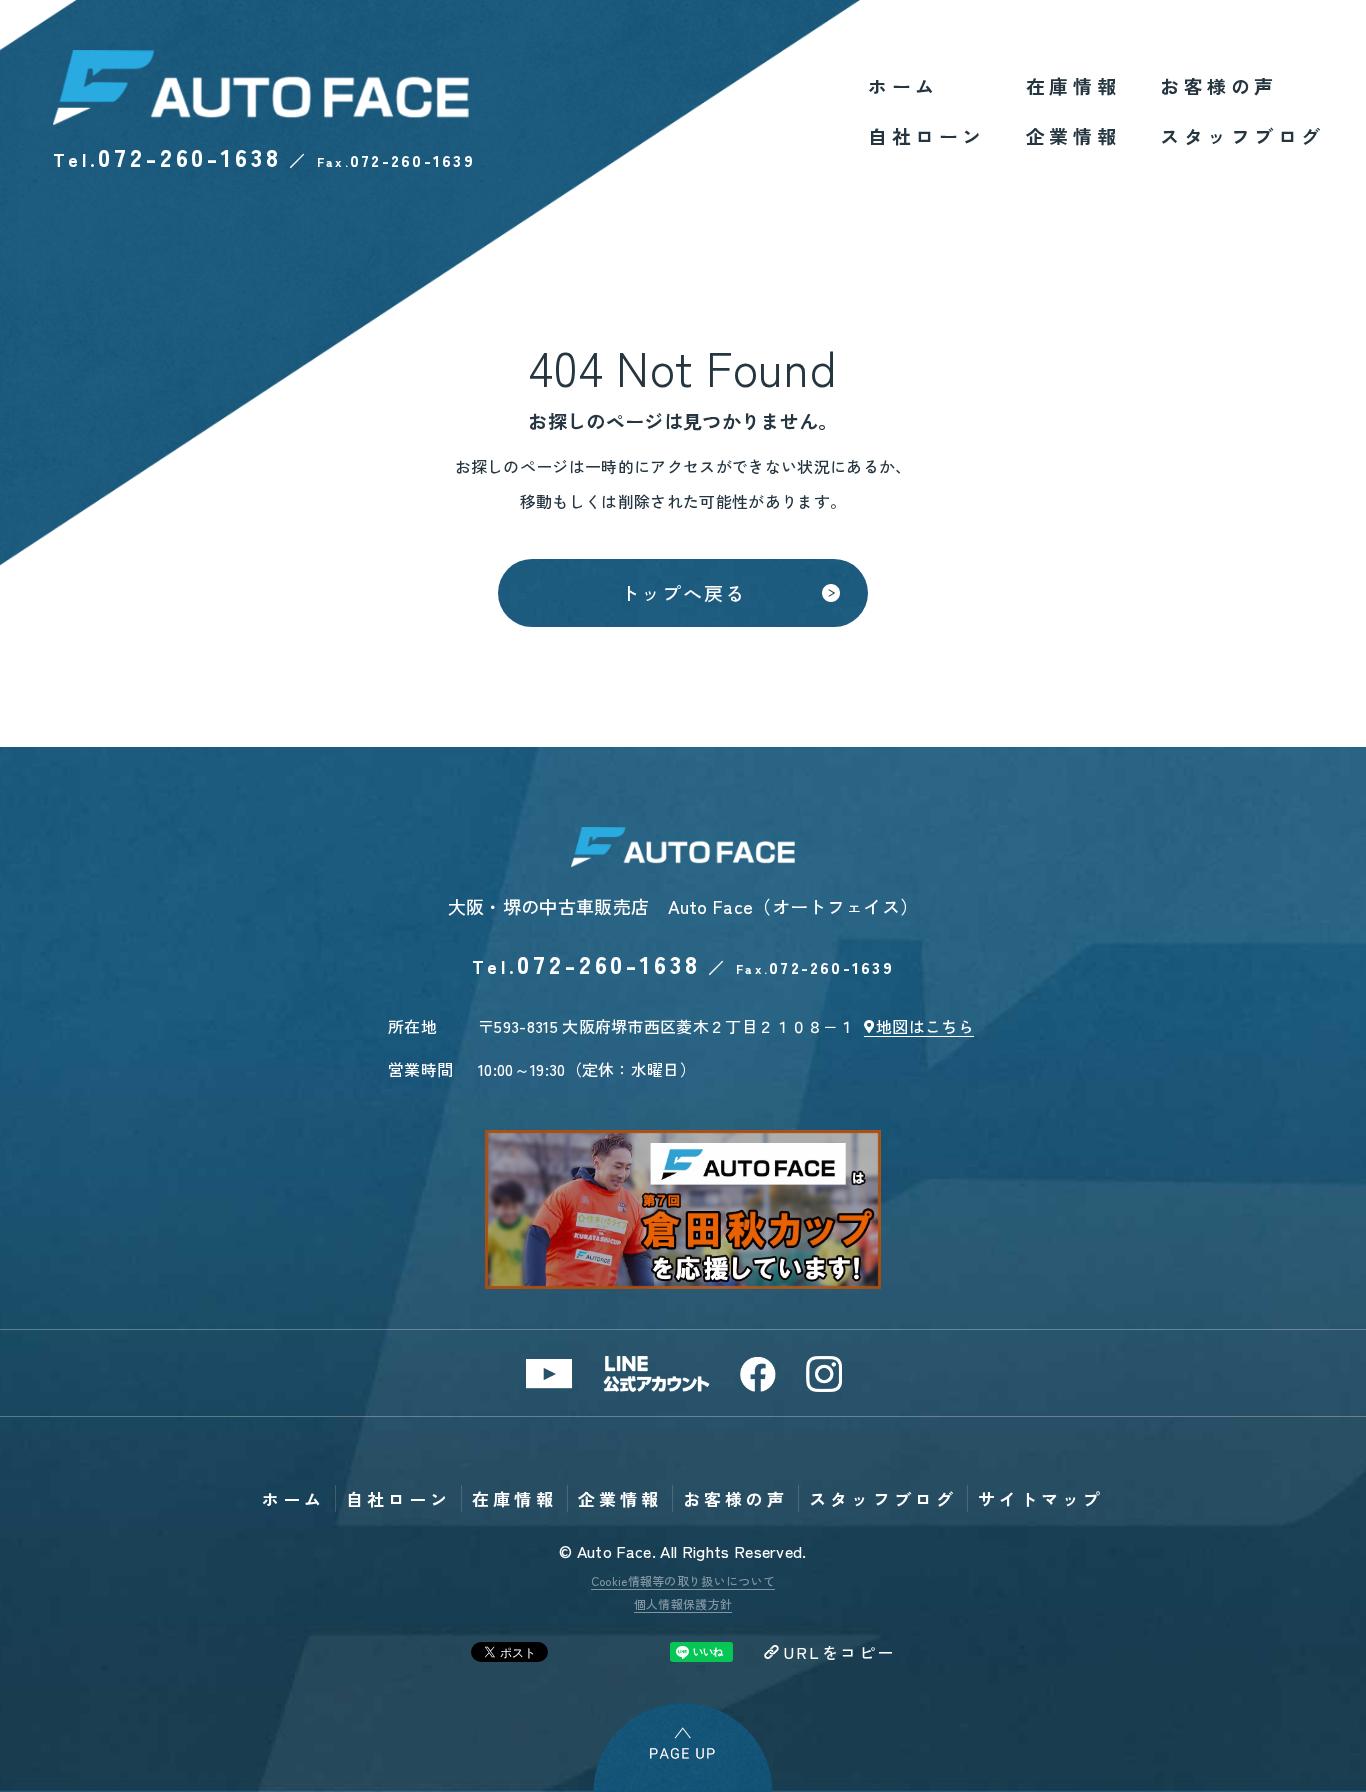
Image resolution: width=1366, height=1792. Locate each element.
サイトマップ (1041, 1498)
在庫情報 (1073, 85)
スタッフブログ (1242, 135)
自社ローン (927, 135)
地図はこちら (925, 1026)
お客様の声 (1219, 85)
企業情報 (1073, 135)
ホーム (903, 85)
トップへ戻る (682, 592)
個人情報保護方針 (683, 1603)
